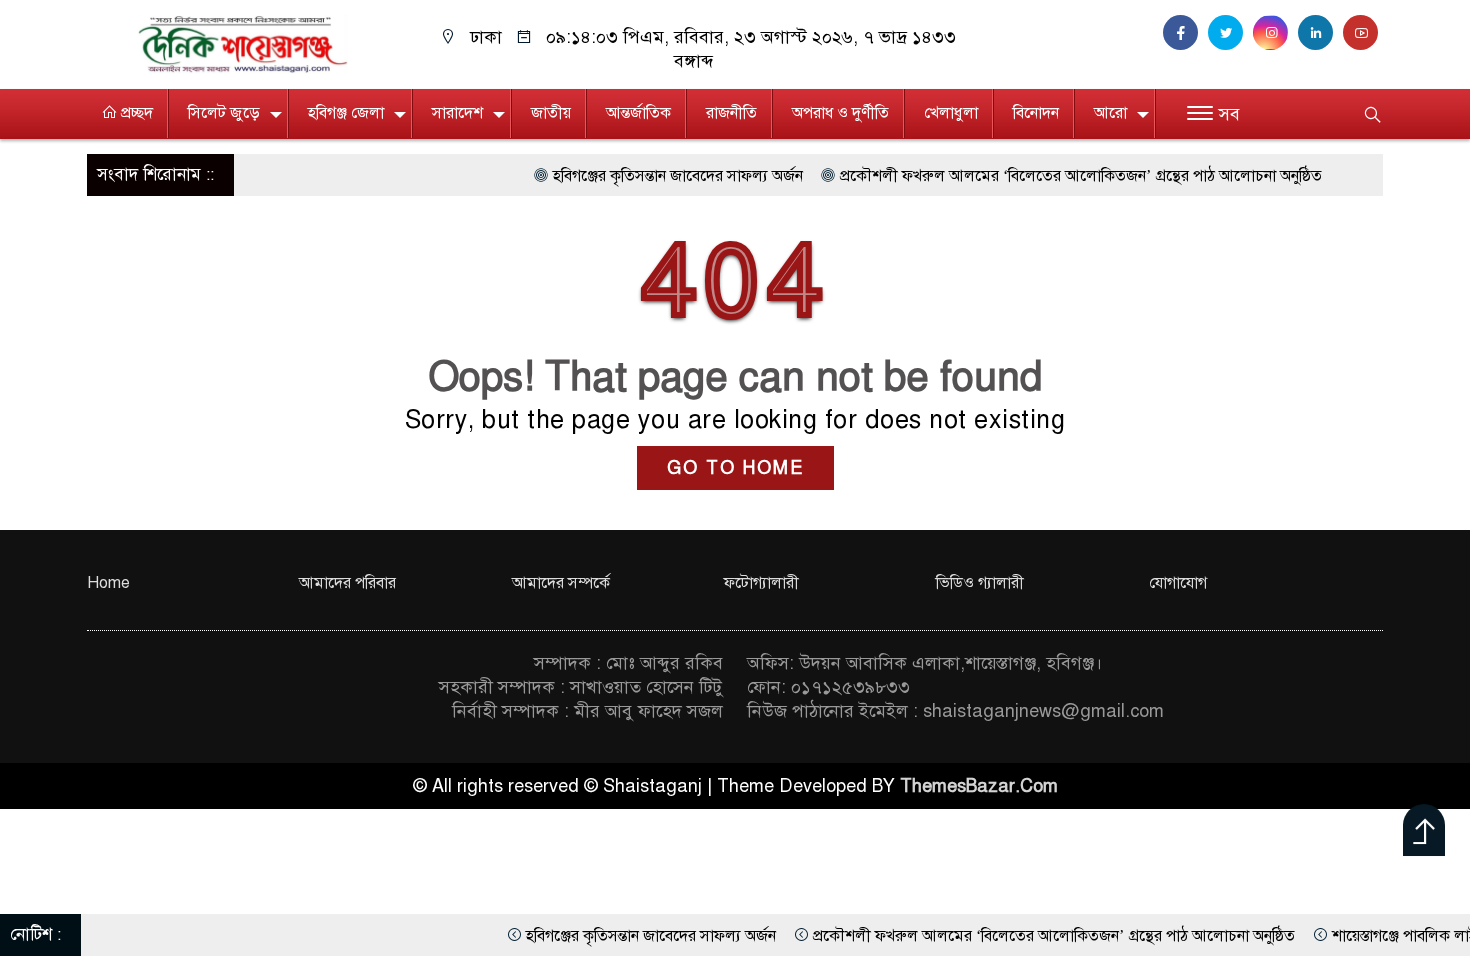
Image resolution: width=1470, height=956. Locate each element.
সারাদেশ (457, 113)
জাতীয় (551, 113)
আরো (1110, 113)
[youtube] (1363, 33)
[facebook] (1185, 33)
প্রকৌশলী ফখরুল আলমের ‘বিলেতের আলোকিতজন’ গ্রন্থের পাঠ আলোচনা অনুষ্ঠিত (1044, 176)
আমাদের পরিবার (347, 583)
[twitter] (1230, 33)
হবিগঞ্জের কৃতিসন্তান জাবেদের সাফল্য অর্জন (641, 176)
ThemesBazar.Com (979, 786)
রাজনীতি (731, 113)
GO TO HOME (735, 468)
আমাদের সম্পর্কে (561, 583)
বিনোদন (1036, 113)
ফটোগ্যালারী (761, 583)
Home (108, 583)
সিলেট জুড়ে (224, 113)
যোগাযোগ (1178, 583)
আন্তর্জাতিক (638, 113)
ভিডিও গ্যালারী (980, 583)
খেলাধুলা (951, 113)
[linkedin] (1320, 33)
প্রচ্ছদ (135, 113)
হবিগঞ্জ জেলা (346, 113)
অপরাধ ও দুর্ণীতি (840, 113)
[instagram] (1275, 33)
